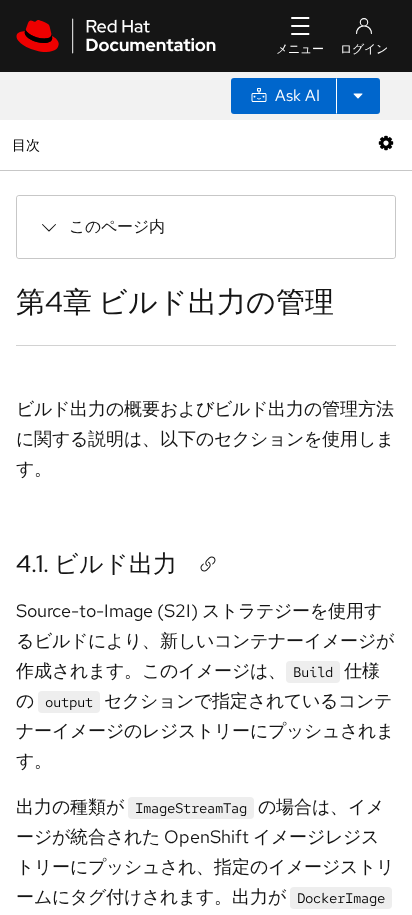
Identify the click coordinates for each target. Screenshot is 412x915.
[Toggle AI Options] (358, 96)
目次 (28, 144)
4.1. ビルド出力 (96, 563)
